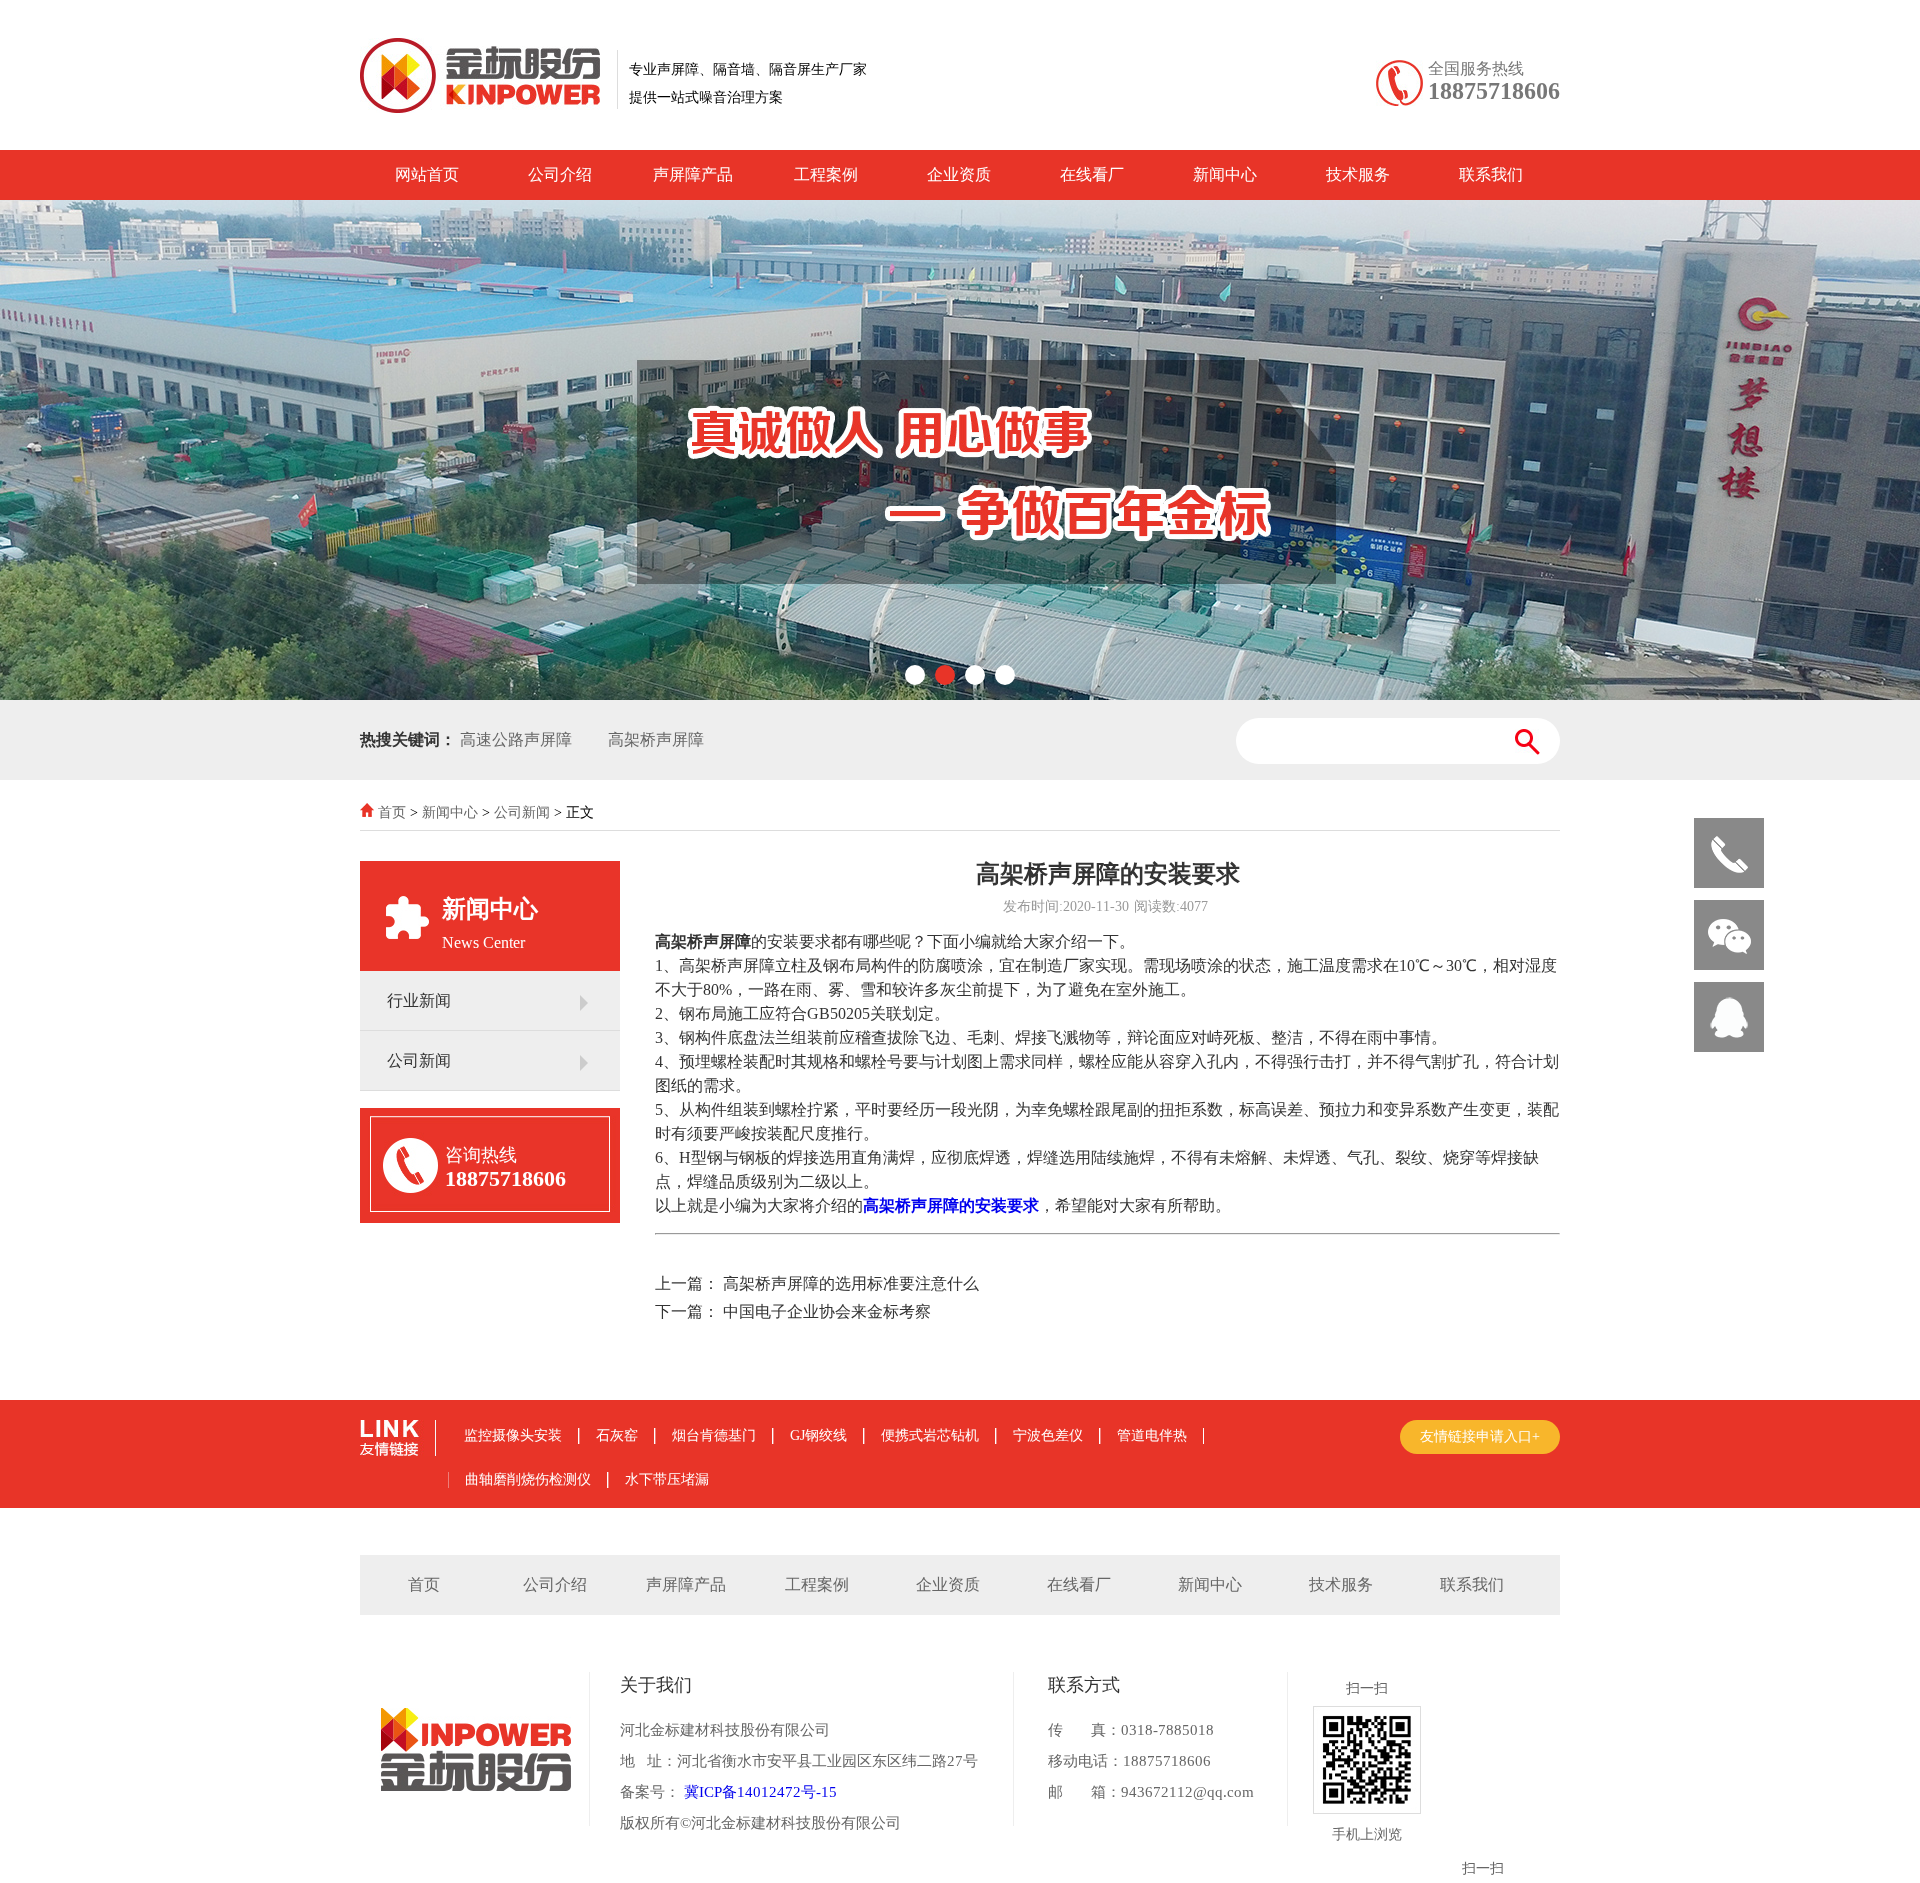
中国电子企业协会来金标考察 (827, 1311)
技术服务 (1358, 174)
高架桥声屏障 (656, 739)
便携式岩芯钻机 (930, 1435)
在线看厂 (1092, 174)
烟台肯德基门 (714, 1435)
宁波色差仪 (1048, 1435)
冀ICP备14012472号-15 (758, 1792)
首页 (392, 812)
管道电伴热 (1152, 1435)
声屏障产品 (693, 174)
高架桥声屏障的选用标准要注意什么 (851, 1283)
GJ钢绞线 (818, 1435)
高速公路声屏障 (516, 739)
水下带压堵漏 (667, 1479)
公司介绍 (560, 174)
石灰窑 (617, 1435)
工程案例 (826, 174)
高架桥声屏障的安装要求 (951, 1205)
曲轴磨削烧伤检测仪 (528, 1479)
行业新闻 (419, 1000)
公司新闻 (522, 812)
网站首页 (427, 174)
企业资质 (959, 174)
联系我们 (1491, 174)
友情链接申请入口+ (1480, 1436)
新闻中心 (1225, 174)
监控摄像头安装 (513, 1435)
